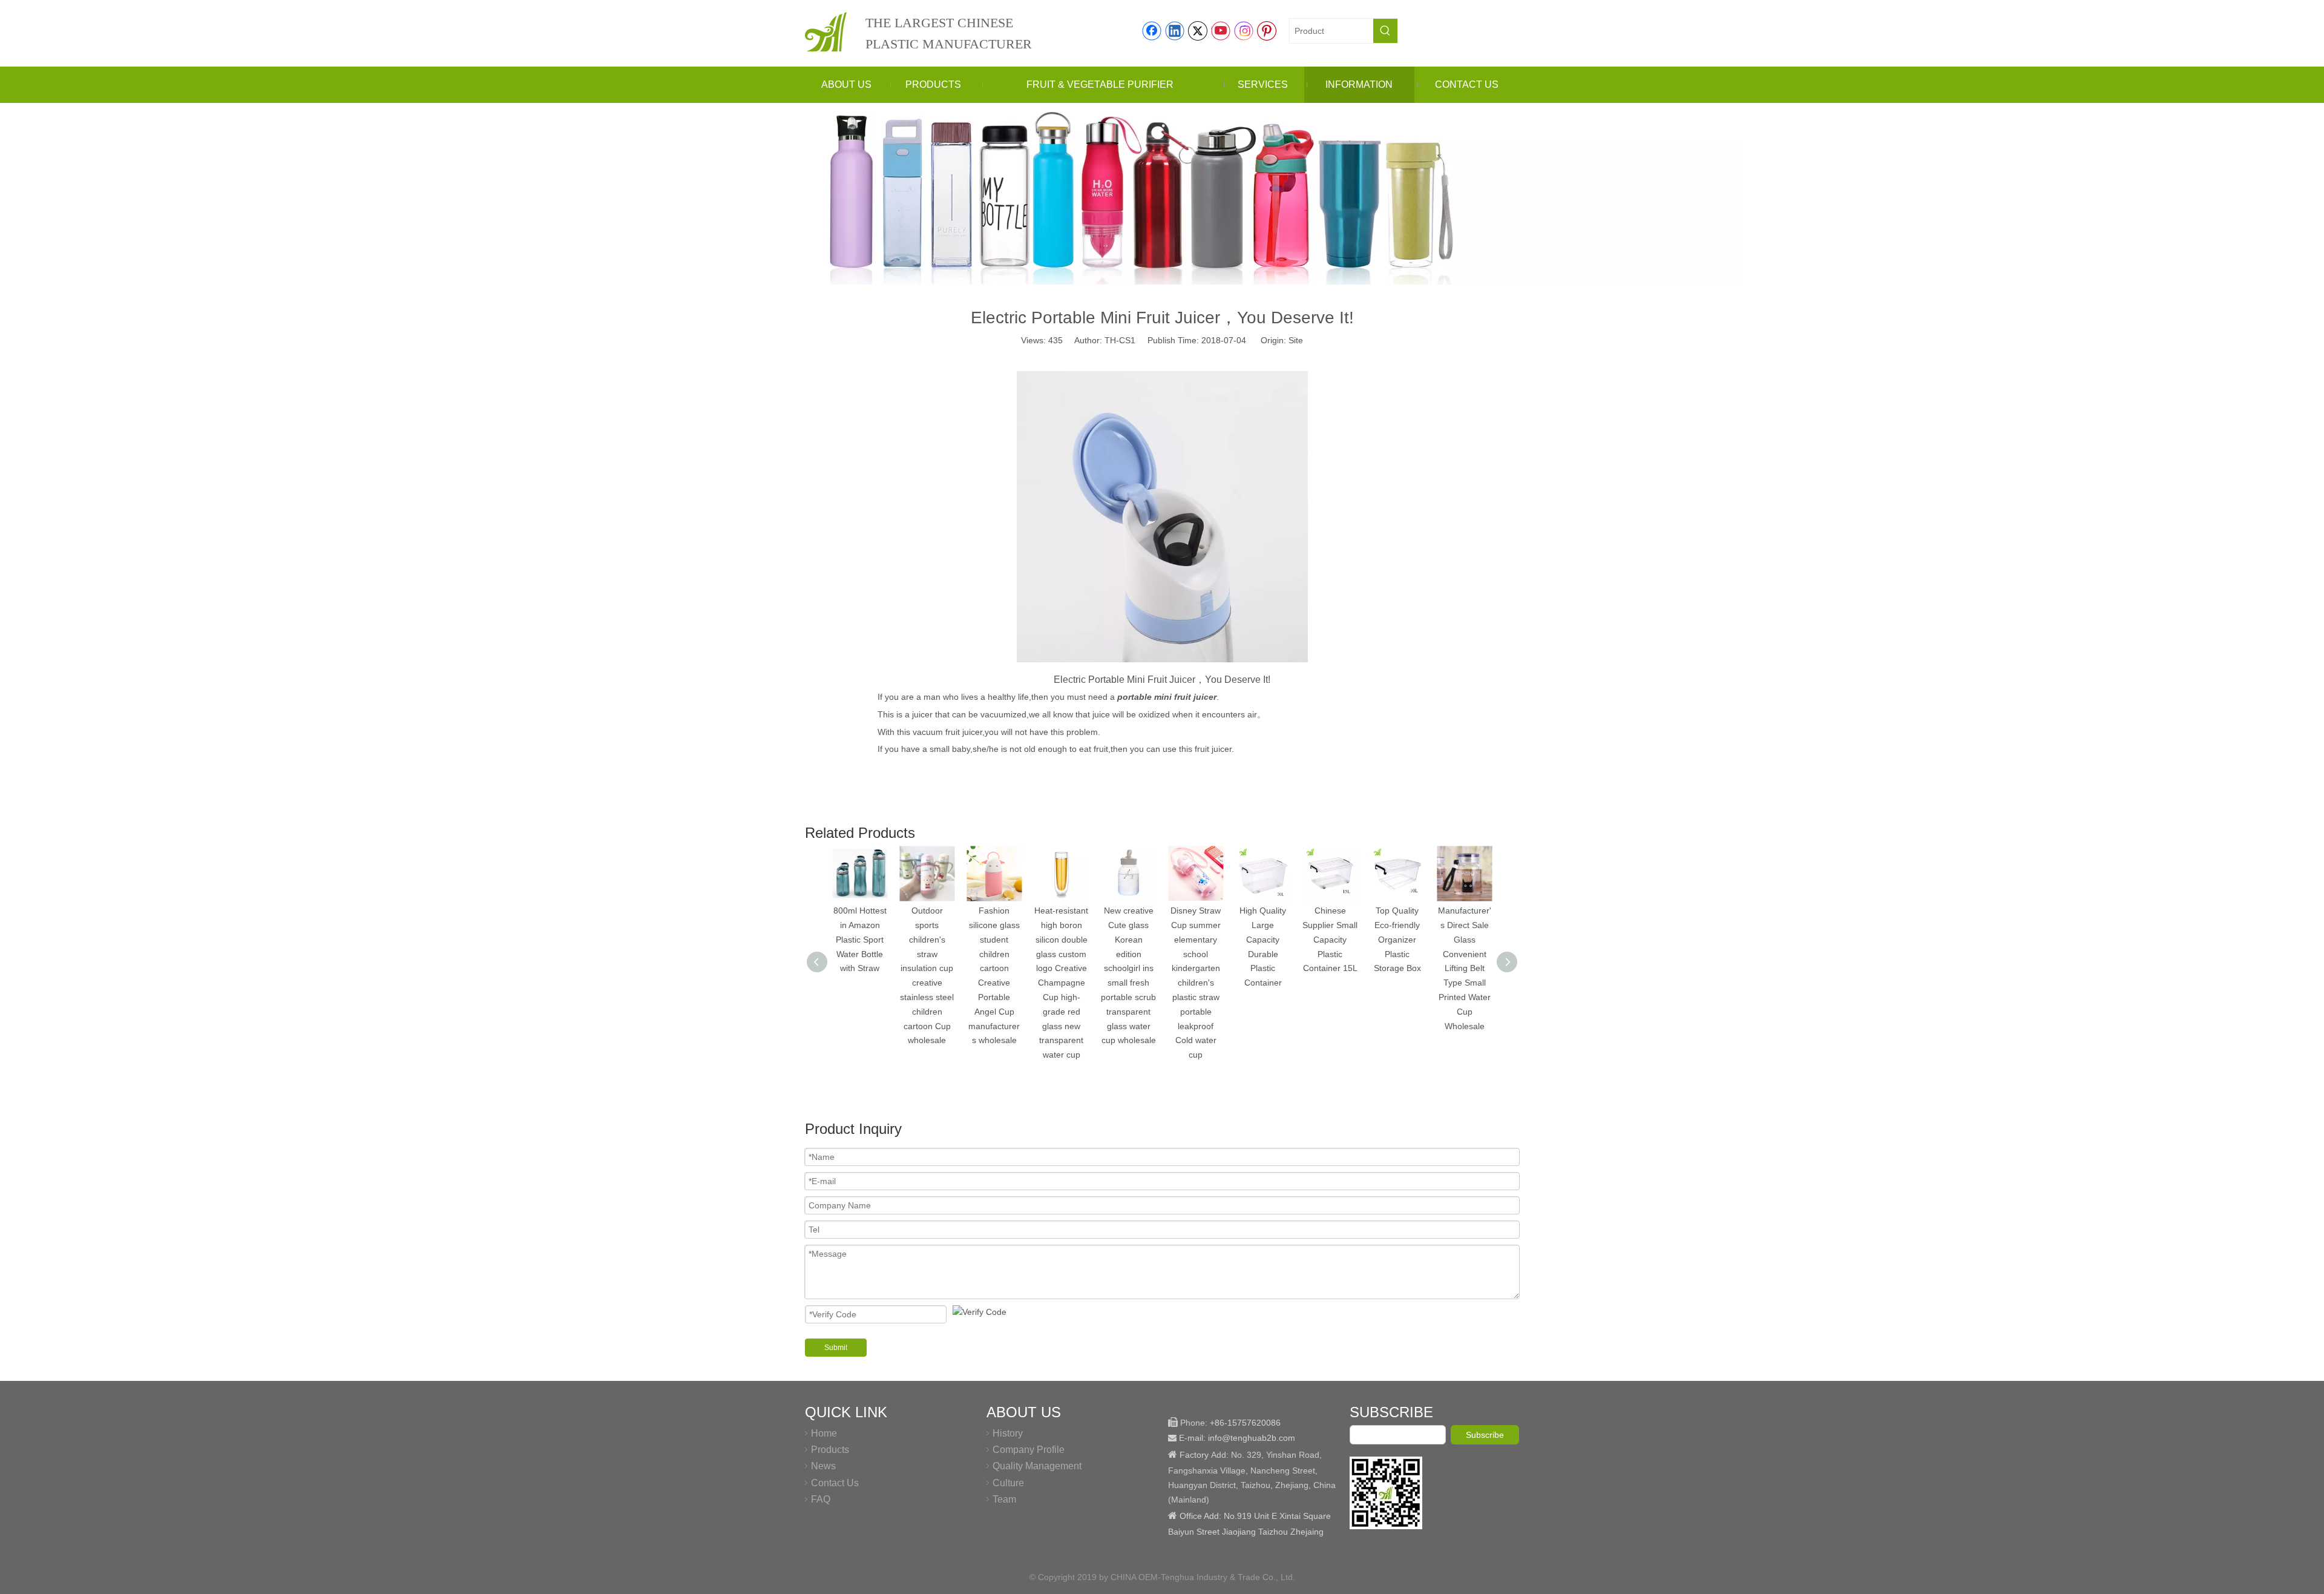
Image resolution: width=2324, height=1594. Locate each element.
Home (824, 1433)
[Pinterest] (1267, 31)
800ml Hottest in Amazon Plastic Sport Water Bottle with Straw (860, 939)
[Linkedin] (1175, 31)
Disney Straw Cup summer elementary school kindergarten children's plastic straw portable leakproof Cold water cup (1196, 983)
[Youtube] (1221, 31)
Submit (836, 1348)
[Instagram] (1244, 31)
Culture (1008, 1483)
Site (1296, 340)
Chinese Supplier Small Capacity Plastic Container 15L (1330, 939)
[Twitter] (1198, 31)
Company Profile (1029, 1450)
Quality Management (1037, 1466)
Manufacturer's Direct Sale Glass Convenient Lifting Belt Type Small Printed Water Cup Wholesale (1465, 968)
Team (1004, 1499)
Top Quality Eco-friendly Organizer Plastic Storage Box (1397, 939)
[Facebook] (1152, 31)
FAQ (821, 1499)
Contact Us (835, 1483)
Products (830, 1450)
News (823, 1466)
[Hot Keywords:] (1385, 31)
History (1008, 1433)
